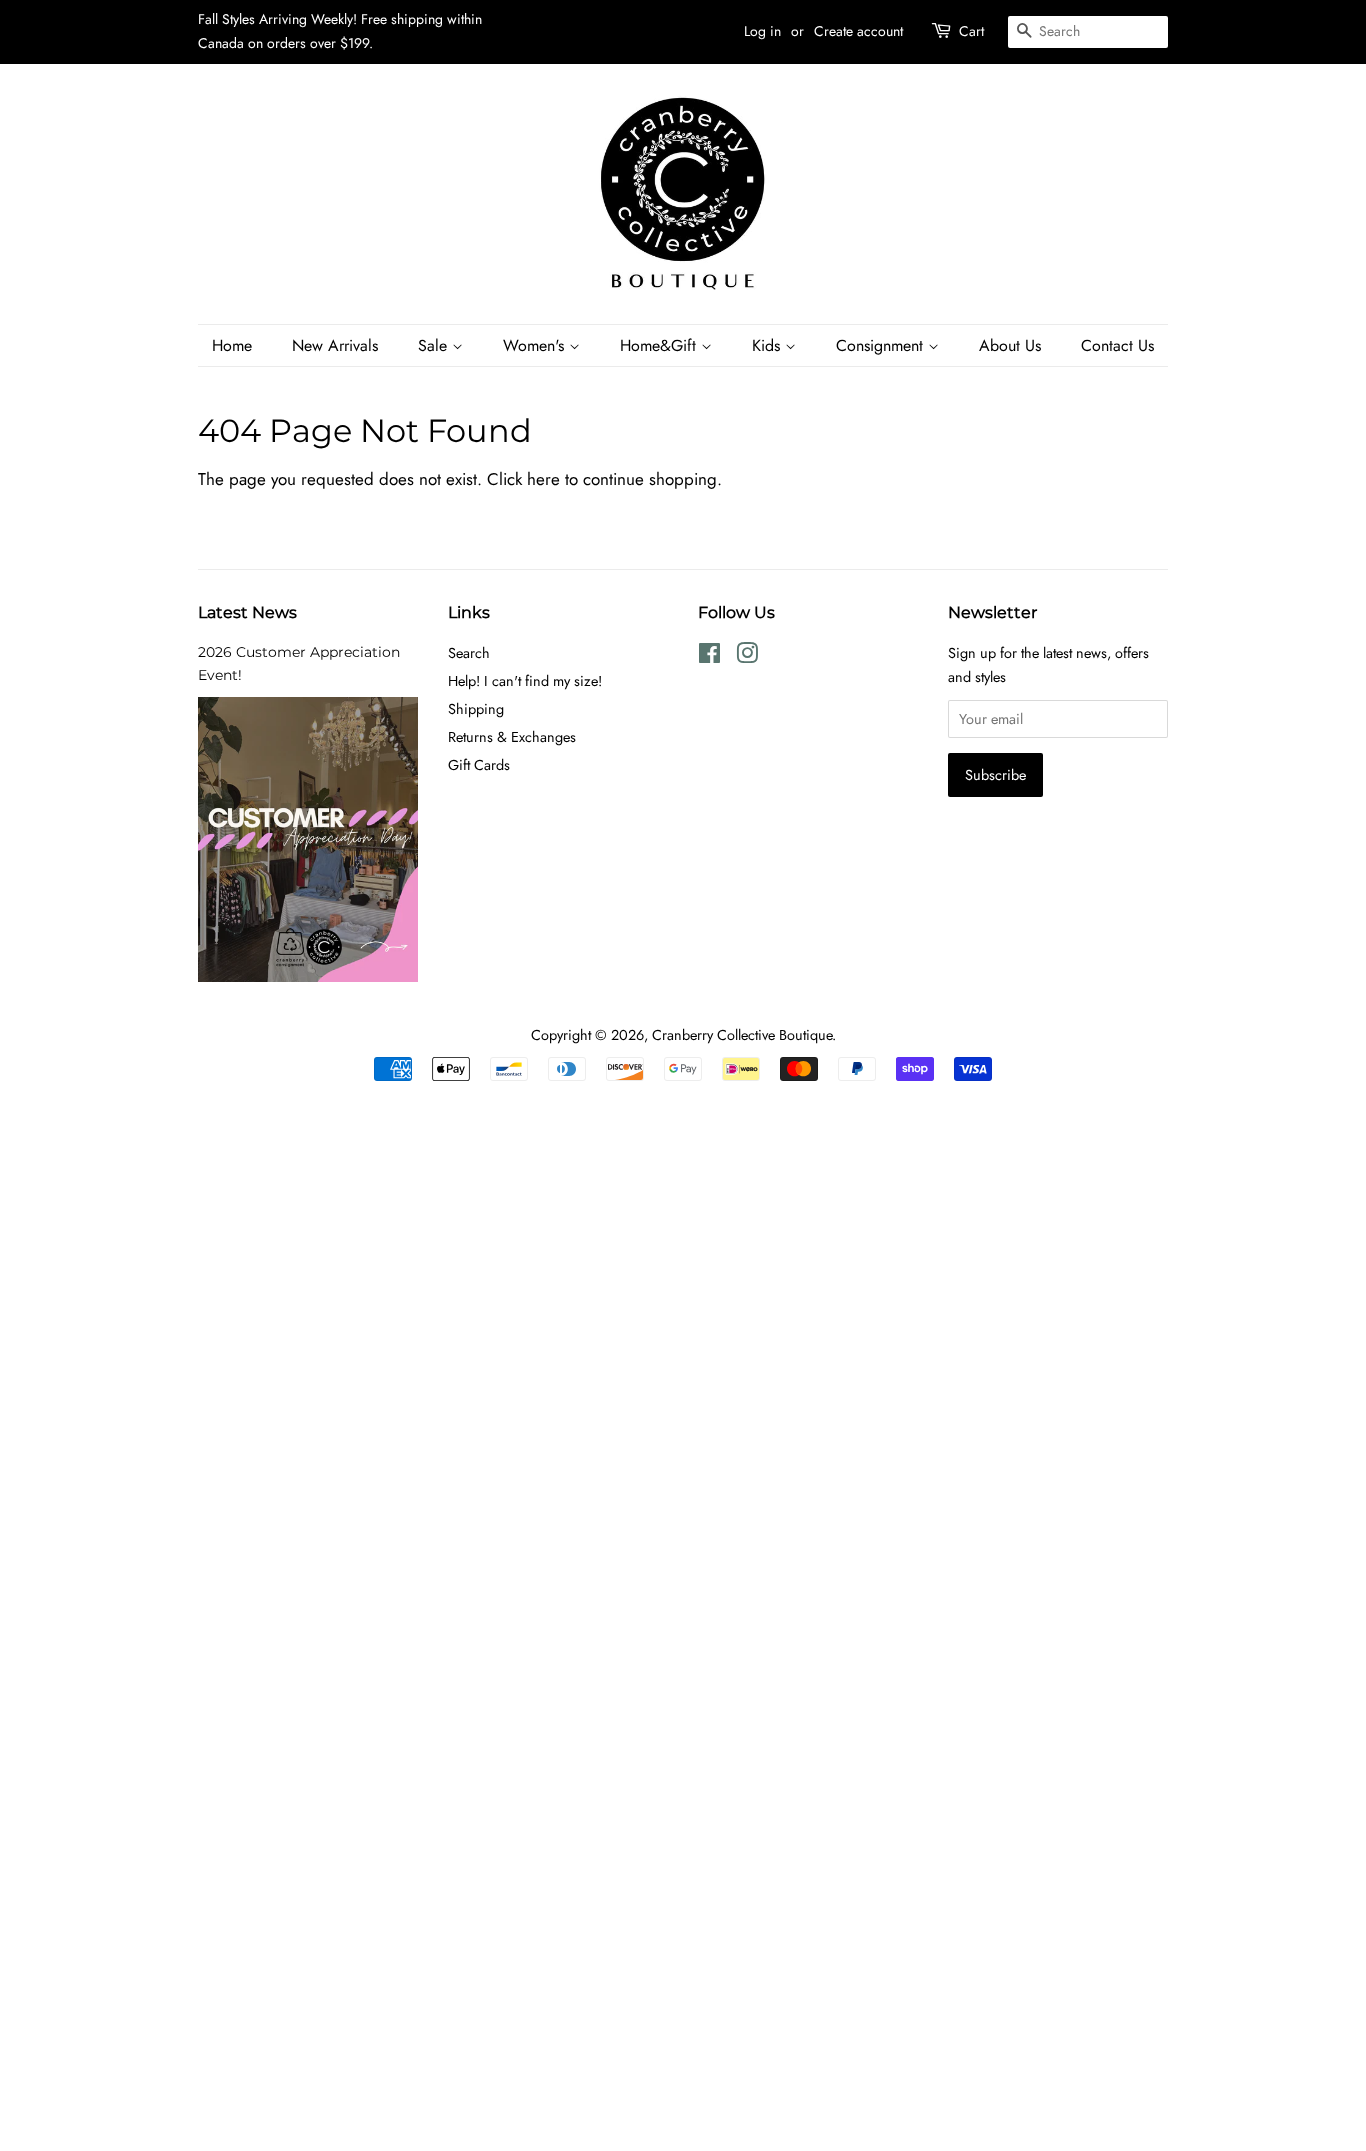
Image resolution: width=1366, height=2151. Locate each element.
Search (469, 653)
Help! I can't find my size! (525, 681)
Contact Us (1117, 345)
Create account (858, 31)
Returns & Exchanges (512, 737)
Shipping (476, 709)
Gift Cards (479, 765)
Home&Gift (660, 345)
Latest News (247, 612)
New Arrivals (335, 345)
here (543, 479)
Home (232, 345)
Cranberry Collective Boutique (742, 1035)
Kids (768, 345)
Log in (762, 31)
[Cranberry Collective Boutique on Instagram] (747, 657)
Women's (536, 345)
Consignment (882, 345)
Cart (971, 31)
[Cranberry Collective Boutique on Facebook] (709, 657)
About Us (1010, 345)
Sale (435, 345)
